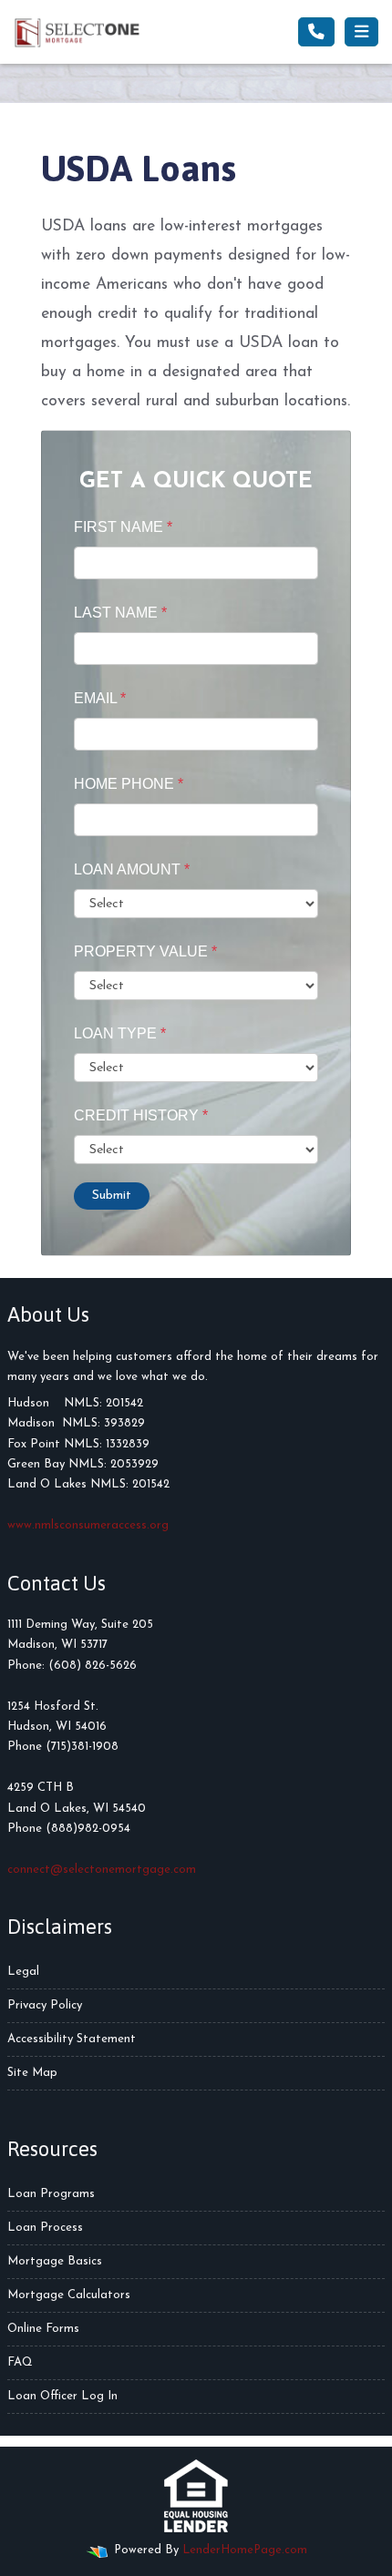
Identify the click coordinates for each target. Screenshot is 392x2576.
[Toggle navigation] (361, 32)
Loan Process (45, 2228)
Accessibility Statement (72, 2039)
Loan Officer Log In (62, 2396)
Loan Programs (51, 2194)
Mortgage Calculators (69, 2295)
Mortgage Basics (55, 2261)
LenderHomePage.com (245, 2550)
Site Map (32, 2073)
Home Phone (129, 784)
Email (100, 698)
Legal (23, 1972)
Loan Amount (132, 869)
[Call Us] (316, 32)
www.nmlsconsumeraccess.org (88, 1525)
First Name (123, 527)
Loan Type (120, 1033)
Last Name (120, 613)
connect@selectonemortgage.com (102, 1870)
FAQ (20, 2362)
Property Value (145, 951)
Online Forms (43, 2329)
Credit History (141, 1115)
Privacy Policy (45, 2005)
